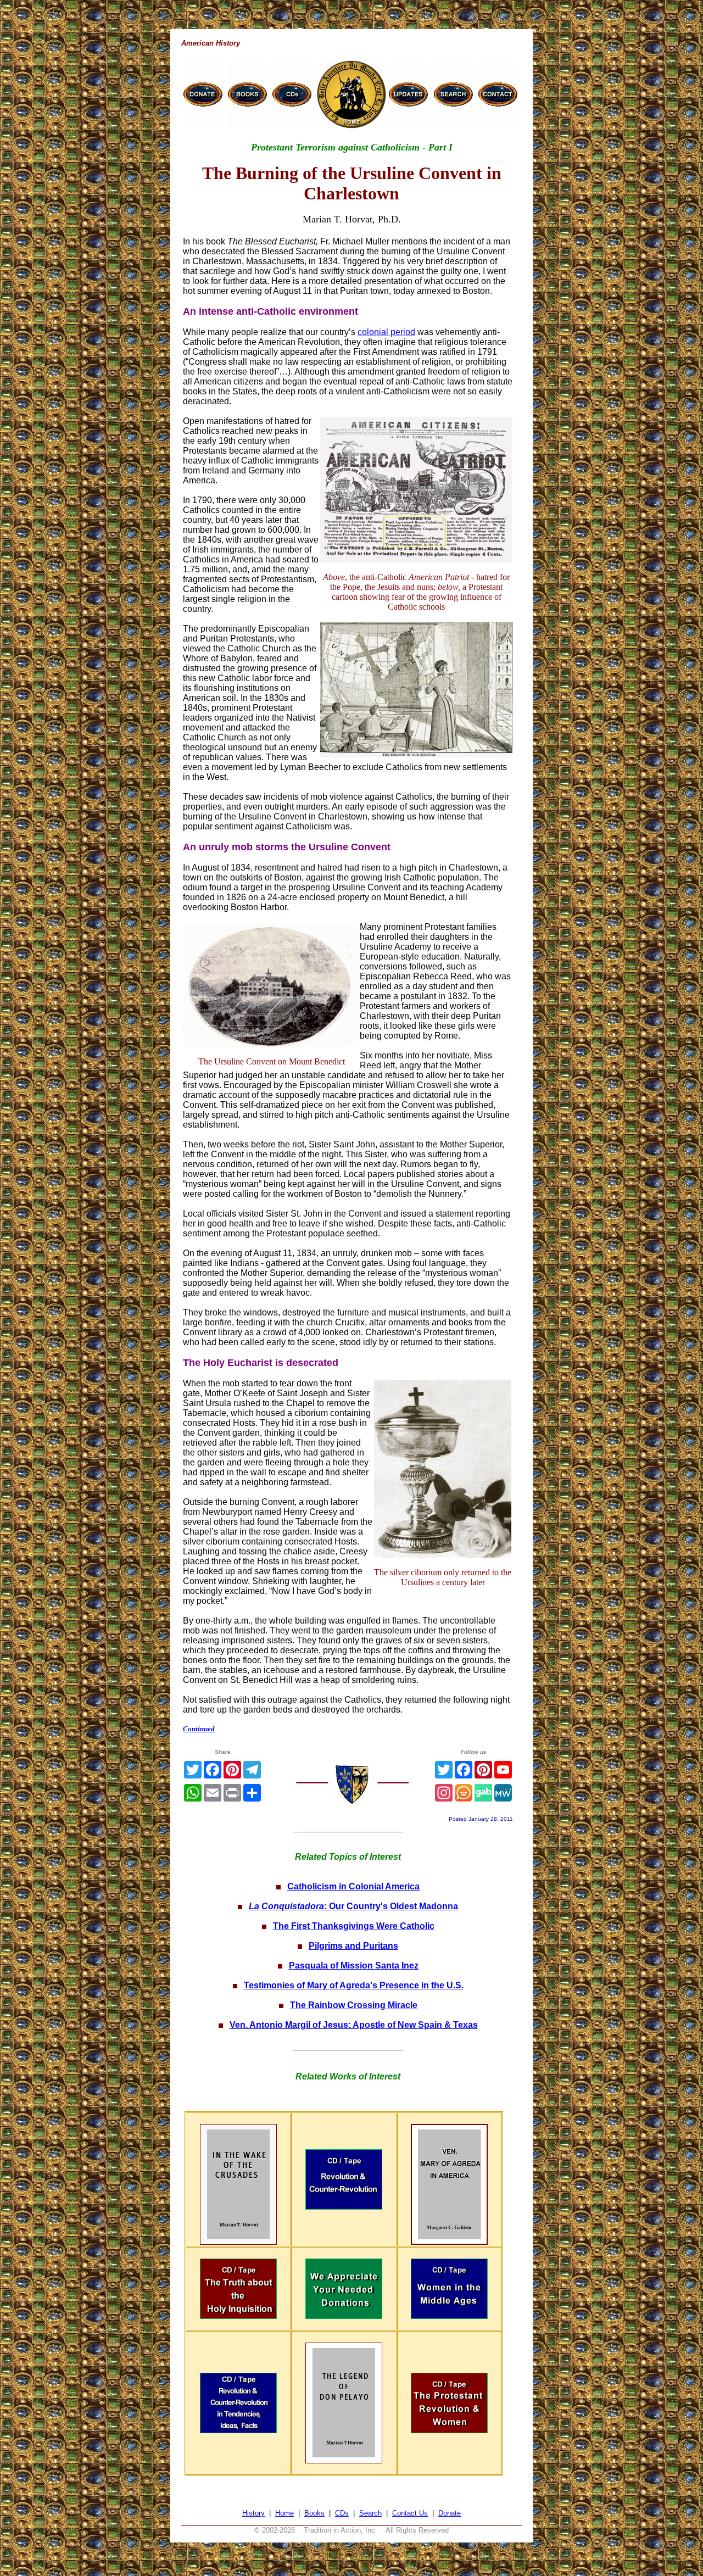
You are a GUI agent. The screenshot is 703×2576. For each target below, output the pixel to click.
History (253, 2513)
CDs (342, 2513)
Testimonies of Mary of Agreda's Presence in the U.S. (354, 1985)
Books (314, 2513)
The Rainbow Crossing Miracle (354, 2005)
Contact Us (410, 2513)
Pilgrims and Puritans (353, 1946)
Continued (199, 1729)
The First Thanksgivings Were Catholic (354, 1926)
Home (284, 2513)
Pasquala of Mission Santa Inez (354, 1966)
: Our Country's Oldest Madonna (353, 1906)
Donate (450, 2513)
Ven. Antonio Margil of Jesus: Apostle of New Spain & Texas (354, 2025)
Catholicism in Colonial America (353, 1886)
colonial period (386, 332)
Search (370, 2513)
